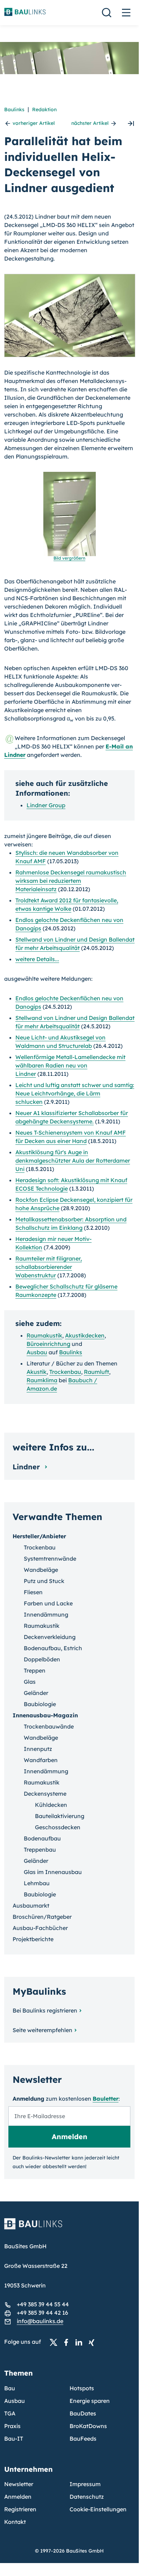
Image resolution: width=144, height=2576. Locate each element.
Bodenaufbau (42, 1838)
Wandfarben (41, 1760)
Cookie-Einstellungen (98, 2509)
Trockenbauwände (49, 1726)
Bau (10, 2388)
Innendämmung (46, 1615)
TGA (10, 2413)
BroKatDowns (88, 2426)
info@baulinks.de (40, 2321)
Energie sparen (90, 2401)
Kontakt (15, 2522)
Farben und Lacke (48, 1603)
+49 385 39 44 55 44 (43, 2304)
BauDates (83, 2413)
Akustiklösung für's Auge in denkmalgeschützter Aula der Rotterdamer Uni (73, 1161)
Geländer (36, 1693)
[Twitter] (56, 2342)
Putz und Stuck (44, 1581)
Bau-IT (14, 2439)
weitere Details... (37, 959)
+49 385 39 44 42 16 (42, 2313)
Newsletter (19, 2484)
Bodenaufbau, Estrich (53, 1648)
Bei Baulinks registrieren (45, 2010)
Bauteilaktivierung (60, 1816)
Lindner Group (46, 805)
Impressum (85, 2484)
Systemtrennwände (50, 1559)
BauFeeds (83, 2439)
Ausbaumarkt (31, 1906)
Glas (30, 1682)
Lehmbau (37, 1883)
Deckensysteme (45, 1794)
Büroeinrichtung (48, 1344)
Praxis (12, 2426)
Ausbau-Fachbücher (40, 1928)
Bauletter (106, 2099)
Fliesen (33, 1592)
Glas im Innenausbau (53, 1872)
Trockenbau (65, 1372)
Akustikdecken (85, 1335)
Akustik (37, 1372)
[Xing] (93, 2342)
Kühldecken (51, 1805)
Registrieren (20, 2509)
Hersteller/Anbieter (39, 1536)
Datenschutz (87, 2497)
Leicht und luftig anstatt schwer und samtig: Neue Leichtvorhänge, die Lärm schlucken (75, 1093)
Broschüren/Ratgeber (42, 1917)
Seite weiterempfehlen (42, 2030)
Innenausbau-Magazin (45, 1715)
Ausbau (37, 1352)
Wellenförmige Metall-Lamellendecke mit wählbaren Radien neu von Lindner (70, 1065)
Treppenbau (40, 1850)
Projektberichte (33, 1939)
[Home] (69, 2228)
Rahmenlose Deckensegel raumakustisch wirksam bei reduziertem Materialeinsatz (71, 881)
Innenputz (38, 1749)
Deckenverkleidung (50, 1637)
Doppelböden (42, 1659)
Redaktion (44, 109)
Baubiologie (40, 1704)
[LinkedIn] (81, 2342)
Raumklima (42, 1380)
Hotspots (82, 2388)
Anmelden (18, 2497)
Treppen (35, 1670)
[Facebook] (68, 2342)
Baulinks (14, 109)
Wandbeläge (41, 1570)
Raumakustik (44, 1335)
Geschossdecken (58, 1827)
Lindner (27, 1467)
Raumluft (96, 1372)
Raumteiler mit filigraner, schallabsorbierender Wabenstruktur (49, 1267)
